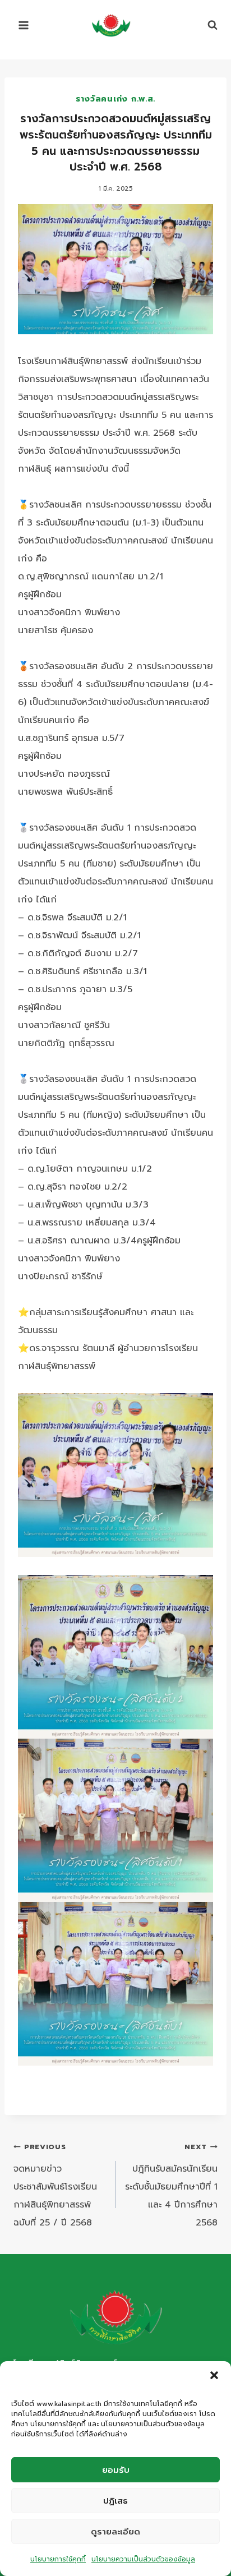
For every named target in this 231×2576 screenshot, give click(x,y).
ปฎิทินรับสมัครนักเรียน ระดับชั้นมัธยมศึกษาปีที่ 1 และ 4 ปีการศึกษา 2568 (171, 2185)
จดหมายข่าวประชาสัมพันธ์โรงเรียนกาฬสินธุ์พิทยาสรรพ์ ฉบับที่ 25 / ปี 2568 (55, 2185)
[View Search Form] (207, 25)
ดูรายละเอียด (115, 2532)
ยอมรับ (116, 2470)
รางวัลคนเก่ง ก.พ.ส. (115, 99)
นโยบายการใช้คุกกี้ (58, 2559)
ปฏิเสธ (115, 2501)
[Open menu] (24, 25)
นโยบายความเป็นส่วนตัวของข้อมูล (143, 2559)
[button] (214, 2375)
